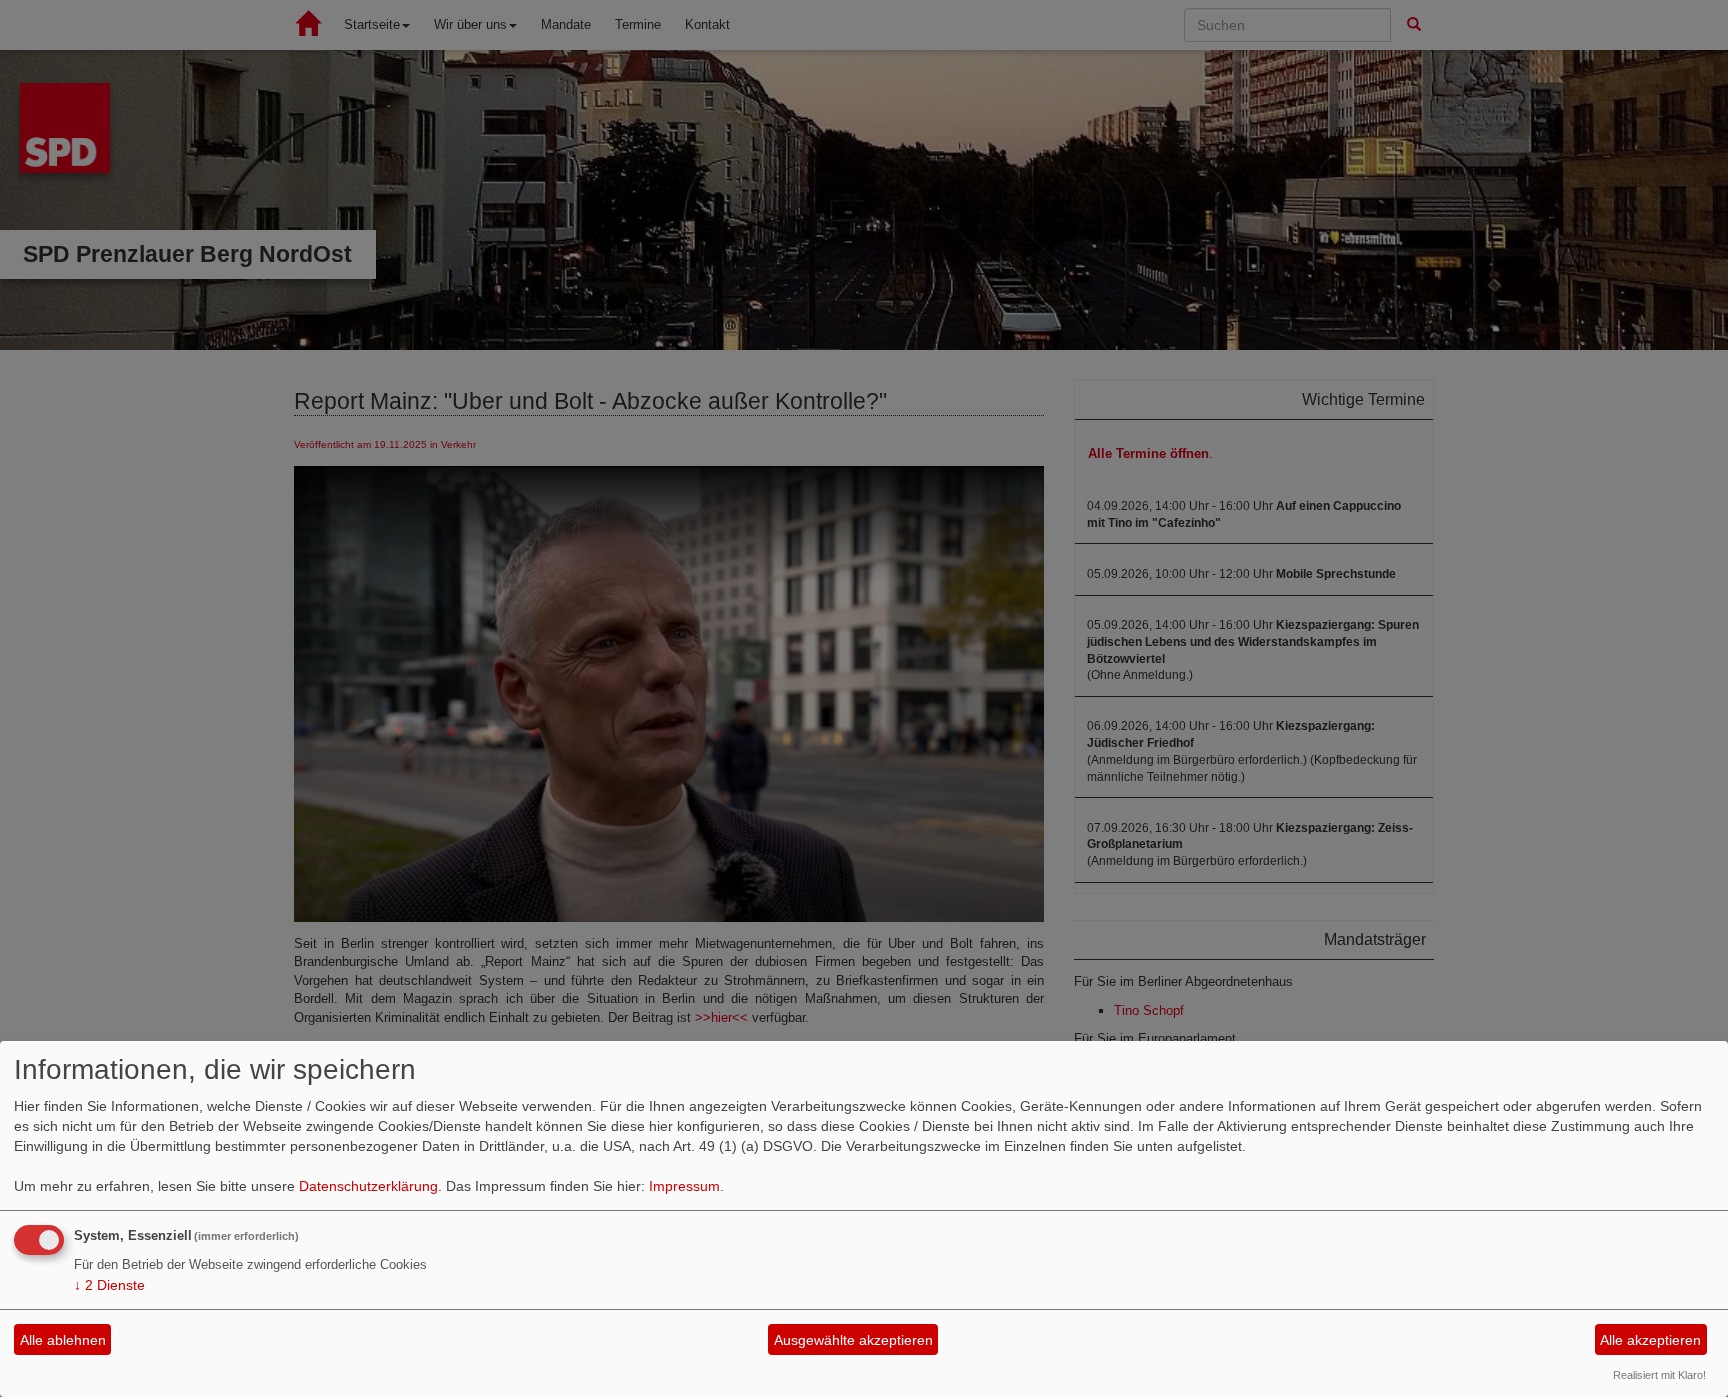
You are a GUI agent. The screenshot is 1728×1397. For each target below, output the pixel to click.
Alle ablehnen (63, 1340)
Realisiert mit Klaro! (1659, 1375)
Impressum (684, 1186)
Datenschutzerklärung (368, 1186)
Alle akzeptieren (1650, 1340)
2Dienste (109, 1285)
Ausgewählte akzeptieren (853, 1340)
